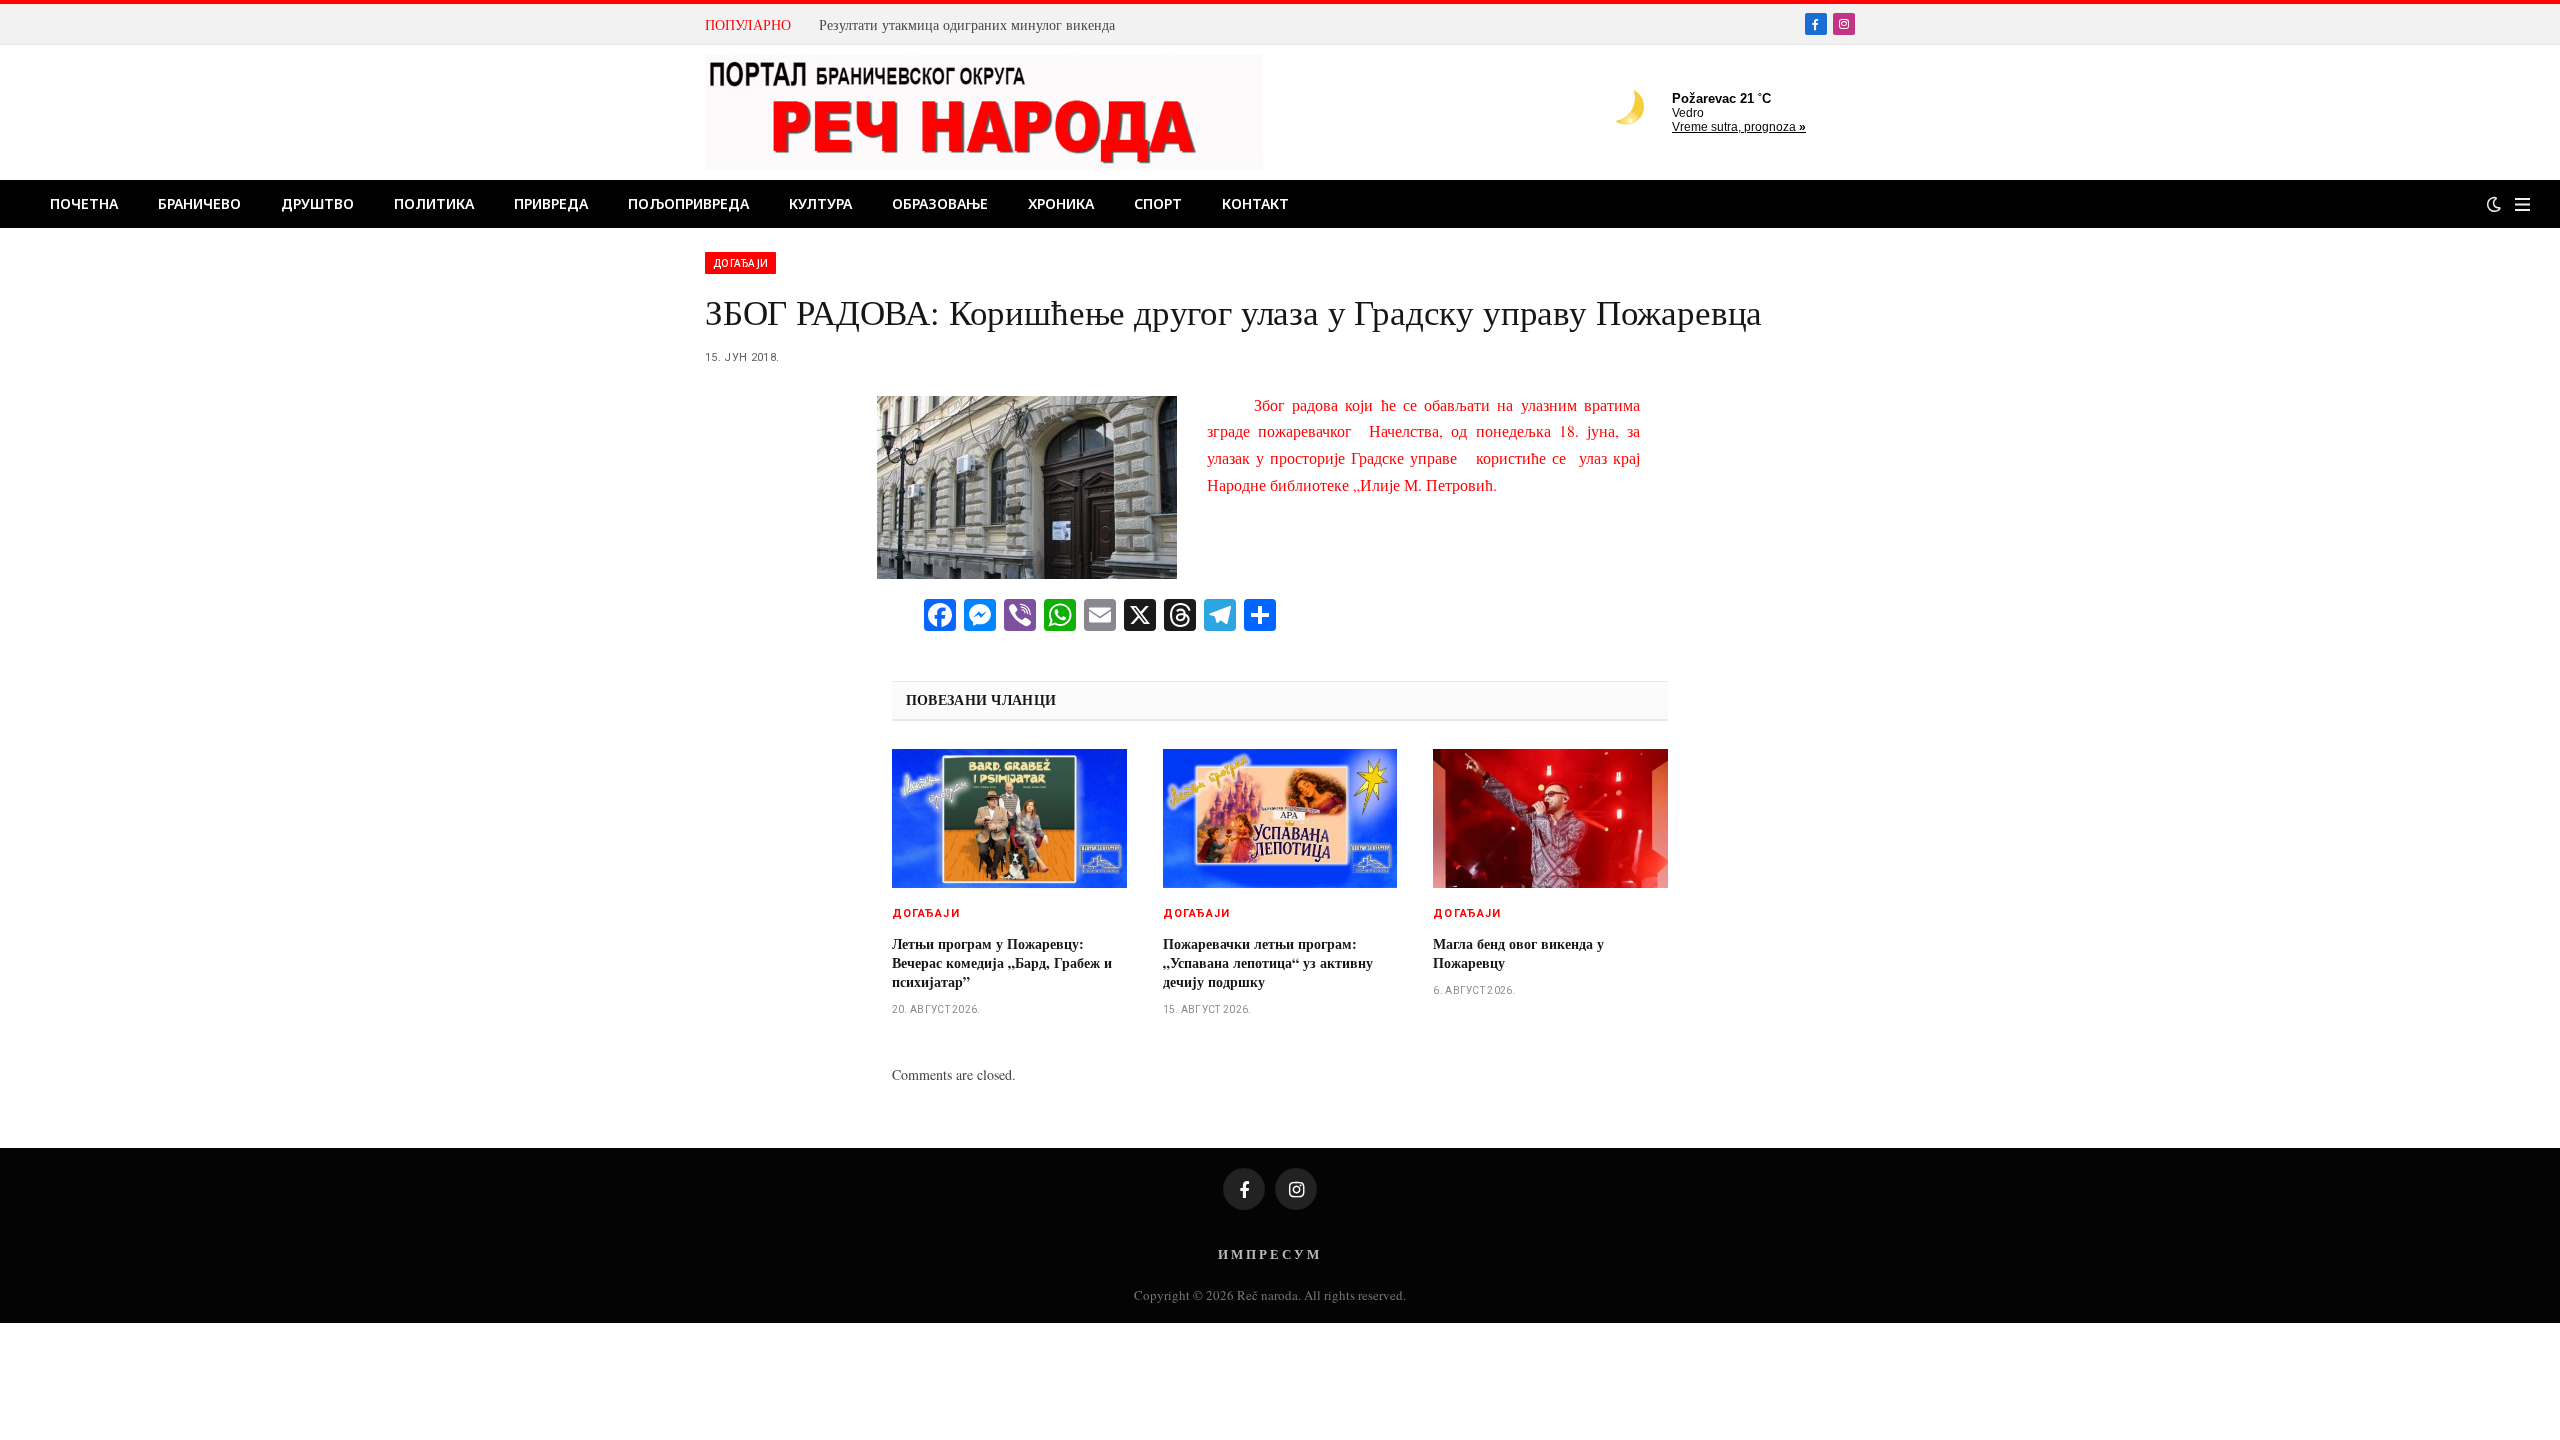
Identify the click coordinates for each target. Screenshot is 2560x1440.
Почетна (84, 203)
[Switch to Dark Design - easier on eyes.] (2494, 204)
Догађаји (740, 263)
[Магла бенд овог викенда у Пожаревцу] (1550, 819)
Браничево (199, 203)
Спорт (1158, 203)
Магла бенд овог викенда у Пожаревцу (1518, 953)
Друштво (317, 203)
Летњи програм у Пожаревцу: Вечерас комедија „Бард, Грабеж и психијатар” (1002, 962)
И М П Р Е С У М (1268, 1253)
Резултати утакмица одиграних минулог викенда (967, 25)
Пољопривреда (688, 203)
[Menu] (2522, 204)
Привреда (551, 203)
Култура (820, 203)
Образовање (940, 203)
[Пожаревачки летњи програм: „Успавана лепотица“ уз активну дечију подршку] (1280, 819)
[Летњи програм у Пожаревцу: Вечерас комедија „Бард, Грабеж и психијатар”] (1009, 819)
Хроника (1061, 203)
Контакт (1255, 203)
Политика (434, 203)
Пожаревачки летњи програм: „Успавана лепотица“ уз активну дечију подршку (1268, 962)
